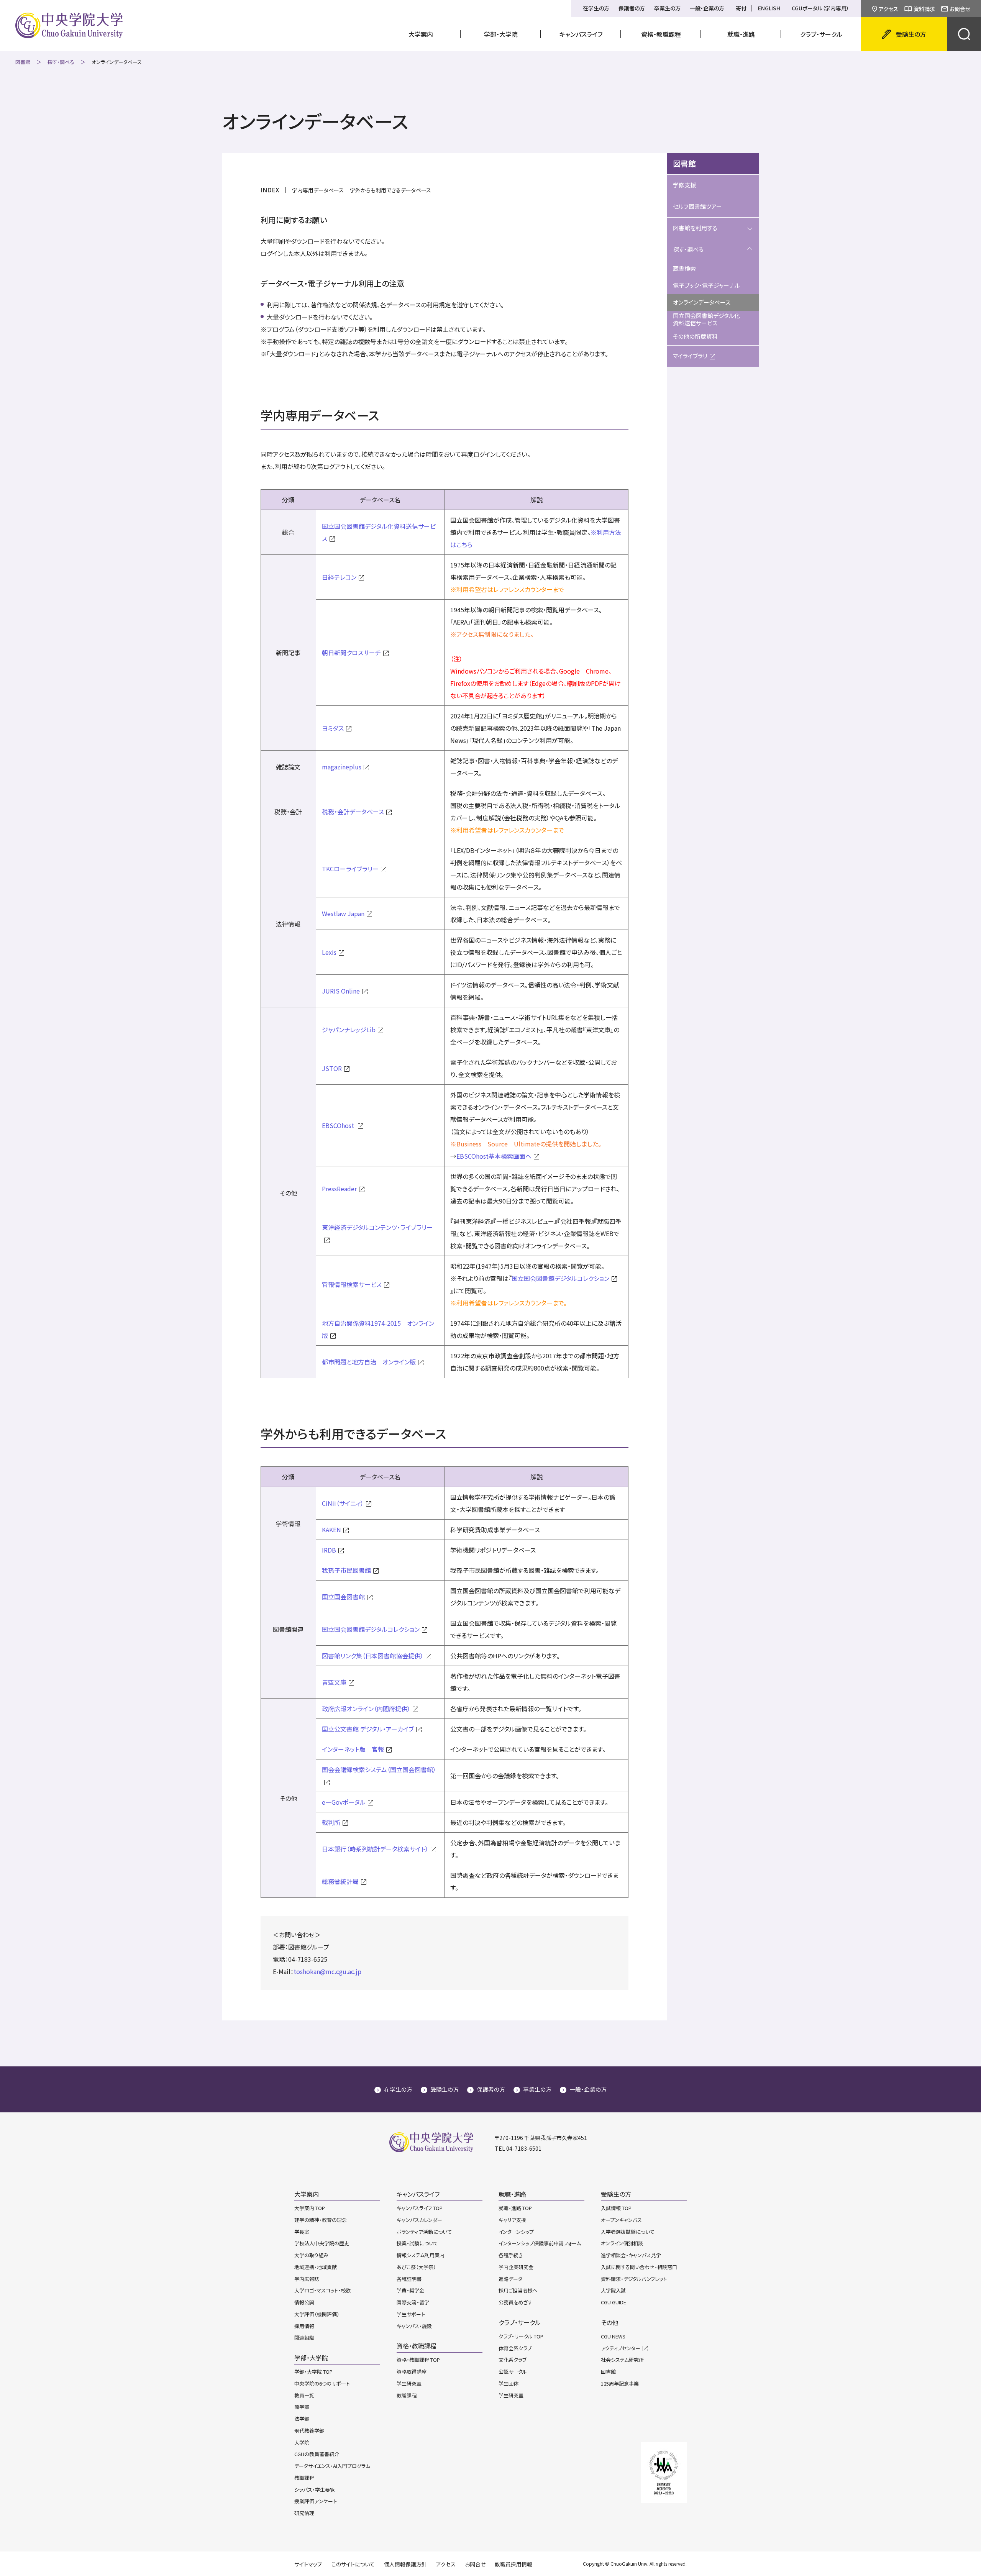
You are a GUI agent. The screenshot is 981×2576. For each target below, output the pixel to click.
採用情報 (304, 2326)
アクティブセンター (621, 2348)
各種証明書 (409, 2279)
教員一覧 (304, 2395)
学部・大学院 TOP (313, 2372)
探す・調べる (61, 62)
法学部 (302, 2419)
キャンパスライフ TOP (420, 2208)
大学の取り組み (311, 2255)
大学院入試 (613, 2290)
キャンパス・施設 (414, 2326)
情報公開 (304, 2302)
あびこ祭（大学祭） (416, 2267)
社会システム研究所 (622, 2360)
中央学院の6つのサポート (322, 2383)
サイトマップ (308, 2564)
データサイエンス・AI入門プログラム (332, 2466)
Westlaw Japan (343, 913)
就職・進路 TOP (515, 2208)
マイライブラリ (690, 356)
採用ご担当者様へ (518, 2290)
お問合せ (960, 9)
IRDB (329, 1550)
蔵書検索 (684, 268)
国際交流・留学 (413, 2302)
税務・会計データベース (353, 812)
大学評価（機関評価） (317, 2314)
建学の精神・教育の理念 (321, 2220)
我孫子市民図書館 (346, 1570)
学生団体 (509, 2383)
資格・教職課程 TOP (418, 2360)
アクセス (888, 9)
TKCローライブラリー (350, 869)
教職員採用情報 (513, 2564)
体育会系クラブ (515, 2348)
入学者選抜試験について (628, 2232)
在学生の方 (596, 8)
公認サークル (513, 2372)
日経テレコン (339, 577)
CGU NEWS (613, 2336)
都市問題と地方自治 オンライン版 (369, 1362)
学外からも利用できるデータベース (390, 190)
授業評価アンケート (316, 2501)
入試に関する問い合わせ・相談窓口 (639, 2267)
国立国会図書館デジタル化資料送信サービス (706, 319)
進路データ (510, 2279)
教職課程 (304, 2478)
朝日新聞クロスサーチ (351, 653)
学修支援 (684, 185)
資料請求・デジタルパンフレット (634, 2279)
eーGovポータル (344, 1802)
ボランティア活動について (424, 2232)
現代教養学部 (309, 2431)
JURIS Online (341, 991)
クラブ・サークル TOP (521, 2336)
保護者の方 (632, 8)
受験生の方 (445, 2089)
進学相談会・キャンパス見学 (631, 2255)
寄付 (741, 8)
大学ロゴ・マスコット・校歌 (322, 2290)
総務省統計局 (340, 1881)
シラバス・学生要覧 (315, 2490)
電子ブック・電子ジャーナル (706, 285)
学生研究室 (409, 2383)
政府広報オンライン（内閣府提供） (366, 1709)
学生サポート (411, 2314)
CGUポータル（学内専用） (820, 8)
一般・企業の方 (707, 8)
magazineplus (342, 767)
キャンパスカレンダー (419, 2220)
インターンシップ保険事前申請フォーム (540, 2243)
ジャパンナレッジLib (349, 1030)
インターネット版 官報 (353, 1749)
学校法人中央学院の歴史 (322, 2243)
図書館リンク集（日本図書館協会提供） (373, 1656)
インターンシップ (516, 2232)
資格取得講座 (412, 2372)
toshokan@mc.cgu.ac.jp (327, 1971)
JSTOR (332, 1068)
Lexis (329, 952)
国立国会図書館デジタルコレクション (560, 1278)
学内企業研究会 (516, 2267)
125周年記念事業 (620, 2383)
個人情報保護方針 (405, 2564)
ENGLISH (769, 8)
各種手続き (511, 2255)
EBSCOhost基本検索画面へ (494, 1156)
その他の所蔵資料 (695, 336)
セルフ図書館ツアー (697, 206)
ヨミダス (333, 728)
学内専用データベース (318, 190)
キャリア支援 (512, 2220)
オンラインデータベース (702, 302)
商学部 (302, 2407)
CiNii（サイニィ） (343, 1503)
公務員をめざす (515, 2302)
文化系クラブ (513, 2360)
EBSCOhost (339, 1125)
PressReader (339, 1189)
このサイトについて (353, 2564)
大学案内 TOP (310, 2208)
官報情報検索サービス (352, 1284)
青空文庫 (334, 1682)
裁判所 (331, 1822)
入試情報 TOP (616, 2208)
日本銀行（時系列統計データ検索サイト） (375, 1849)
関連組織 (304, 2337)
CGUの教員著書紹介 (317, 2454)
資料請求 (924, 9)
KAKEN (331, 1530)
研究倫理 (304, 2513)
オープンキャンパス (621, 2220)
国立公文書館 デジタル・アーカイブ (368, 1729)
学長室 (302, 2232)
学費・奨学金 (410, 2290)
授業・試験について (417, 2243)
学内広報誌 (307, 2279)
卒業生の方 (667, 8)
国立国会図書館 (343, 1597)
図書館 (23, 62)
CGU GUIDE (614, 2302)
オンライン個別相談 (622, 2243)
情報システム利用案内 (421, 2255)
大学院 (302, 2442)
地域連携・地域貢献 (316, 2267)
